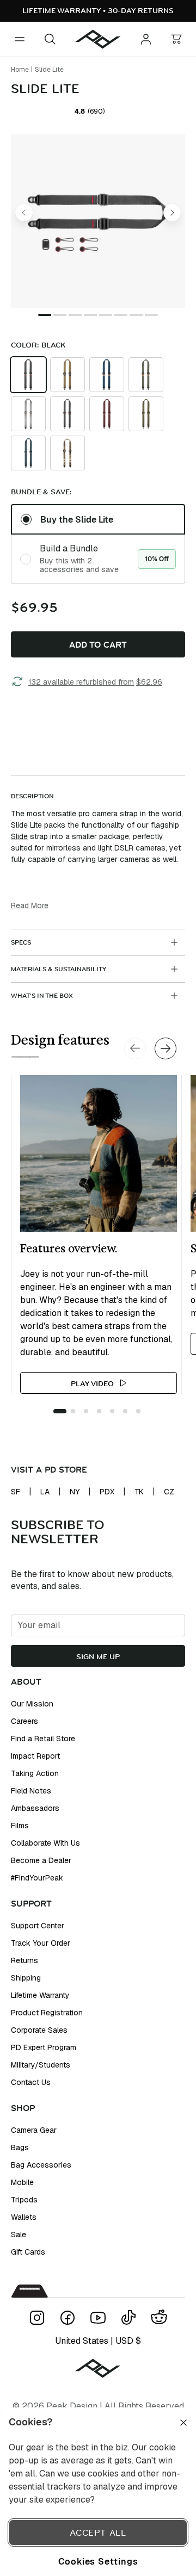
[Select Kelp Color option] (146, 414)
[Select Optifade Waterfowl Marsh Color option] (68, 453)
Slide (19, 836)
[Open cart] (176, 39)
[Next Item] (172, 213)
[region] (98, 2492)
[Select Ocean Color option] (28, 453)
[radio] (28, 375)
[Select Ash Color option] (28, 414)
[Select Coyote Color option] (68, 375)
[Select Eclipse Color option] (107, 414)
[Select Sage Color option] (146, 375)
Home (20, 70)
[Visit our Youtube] (98, 2318)
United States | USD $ (98, 2341)
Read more (30, 905)
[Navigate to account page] (146, 39)
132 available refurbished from (95, 682)
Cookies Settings (98, 2561)
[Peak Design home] (98, 39)
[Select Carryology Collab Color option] (68, 414)
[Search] (50, 39)
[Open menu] (20, 39)
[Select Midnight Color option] (107, 375)
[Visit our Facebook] (68, 2318)
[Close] (183, 2423)
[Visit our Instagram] (37, 2318)
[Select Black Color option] (28, 375)
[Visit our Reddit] (159, 2318)
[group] (98, 414)
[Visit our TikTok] (128, 2318)
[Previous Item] (24, 213)
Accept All (98, 2532)
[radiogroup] (98, 544)
